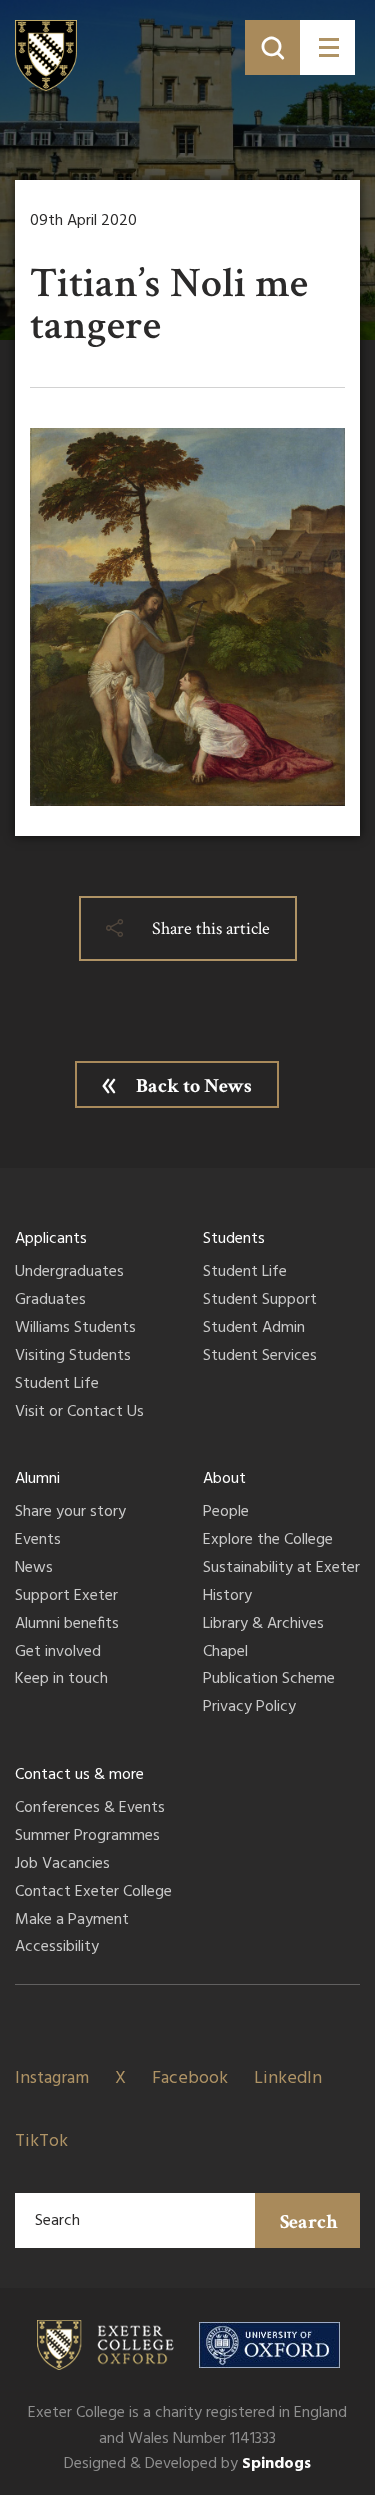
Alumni (37, 1479)
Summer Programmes (87, 1837)
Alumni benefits (67, 1625)
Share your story (70, 1513)
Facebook (190, 2078)
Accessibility (57, 1948)
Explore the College (268, 1541)
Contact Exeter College (93, 1893)
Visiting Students (73, 1357)
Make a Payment (72, 1921)
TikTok (41, 2141)
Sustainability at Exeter (281, 1569)
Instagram (52, 2078)
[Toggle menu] (327, 47)
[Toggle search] (272, 47)
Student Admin (254, 1329)
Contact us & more (79, 1775)
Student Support (260, 1301)
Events (38, 1541)
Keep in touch (61, 1680)
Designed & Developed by (187, 2464)
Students (234, 1239)
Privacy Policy (249, 1708)
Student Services (260, 1357)
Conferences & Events (90, 1809)
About (224, 1479)
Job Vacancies (62, 1865)
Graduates (50, 1301)
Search (309, 2222)
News (34, 1569)
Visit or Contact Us (79, 1413)
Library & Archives (263, 1625)
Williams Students (75, 1329)
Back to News (194, 1086)
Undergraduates (69, 1273)
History (227, 1597)
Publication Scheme (269, 1680)
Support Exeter (66, 1597)
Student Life (57, 1385)
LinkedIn (288, 2078)
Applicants (51, 1239)
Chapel (225, 1653)
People (226, 1513)
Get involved (58, 1653)
